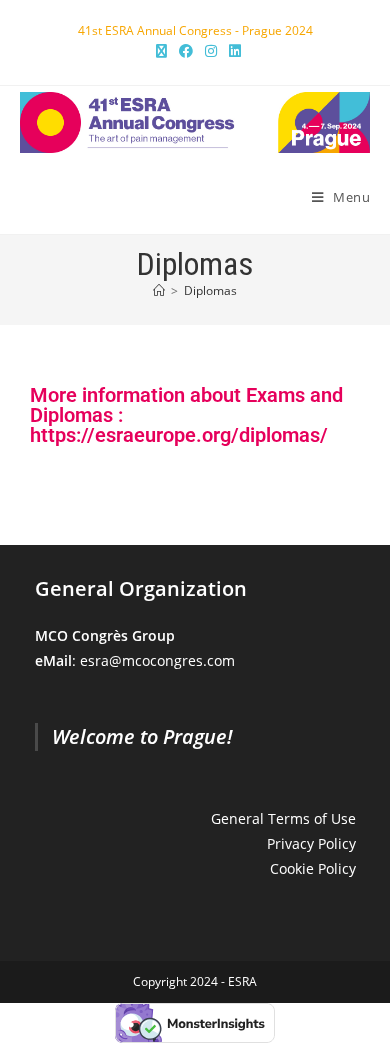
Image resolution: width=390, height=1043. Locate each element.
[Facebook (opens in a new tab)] (186, 51)
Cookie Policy (313, 868)
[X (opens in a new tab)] (161, 51)
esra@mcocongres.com (157, 660)
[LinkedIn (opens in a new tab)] (232, 51)
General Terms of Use (283, 818)
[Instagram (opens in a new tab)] (211, 51)
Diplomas (210, 290)
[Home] (159, 290)
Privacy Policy (311, 843)
